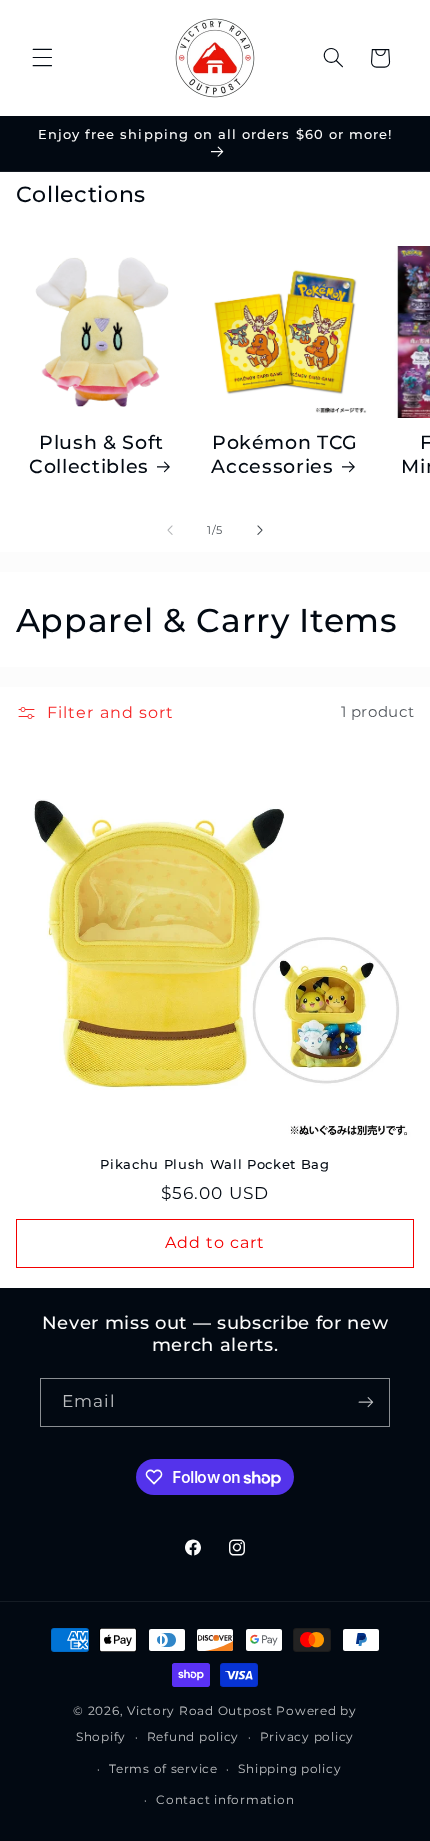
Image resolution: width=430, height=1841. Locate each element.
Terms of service (163, 1769)
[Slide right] (260, 530)
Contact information (225, 1800)
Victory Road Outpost (200, 1711)
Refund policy (193, 1737)
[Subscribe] (366, 1402)
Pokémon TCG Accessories (284, 454)
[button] (42, 58)
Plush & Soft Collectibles (96, 454)
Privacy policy (307, 1737)
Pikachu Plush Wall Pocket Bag (214, 1164)
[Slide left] (170, 530)
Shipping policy (289, 1769)
